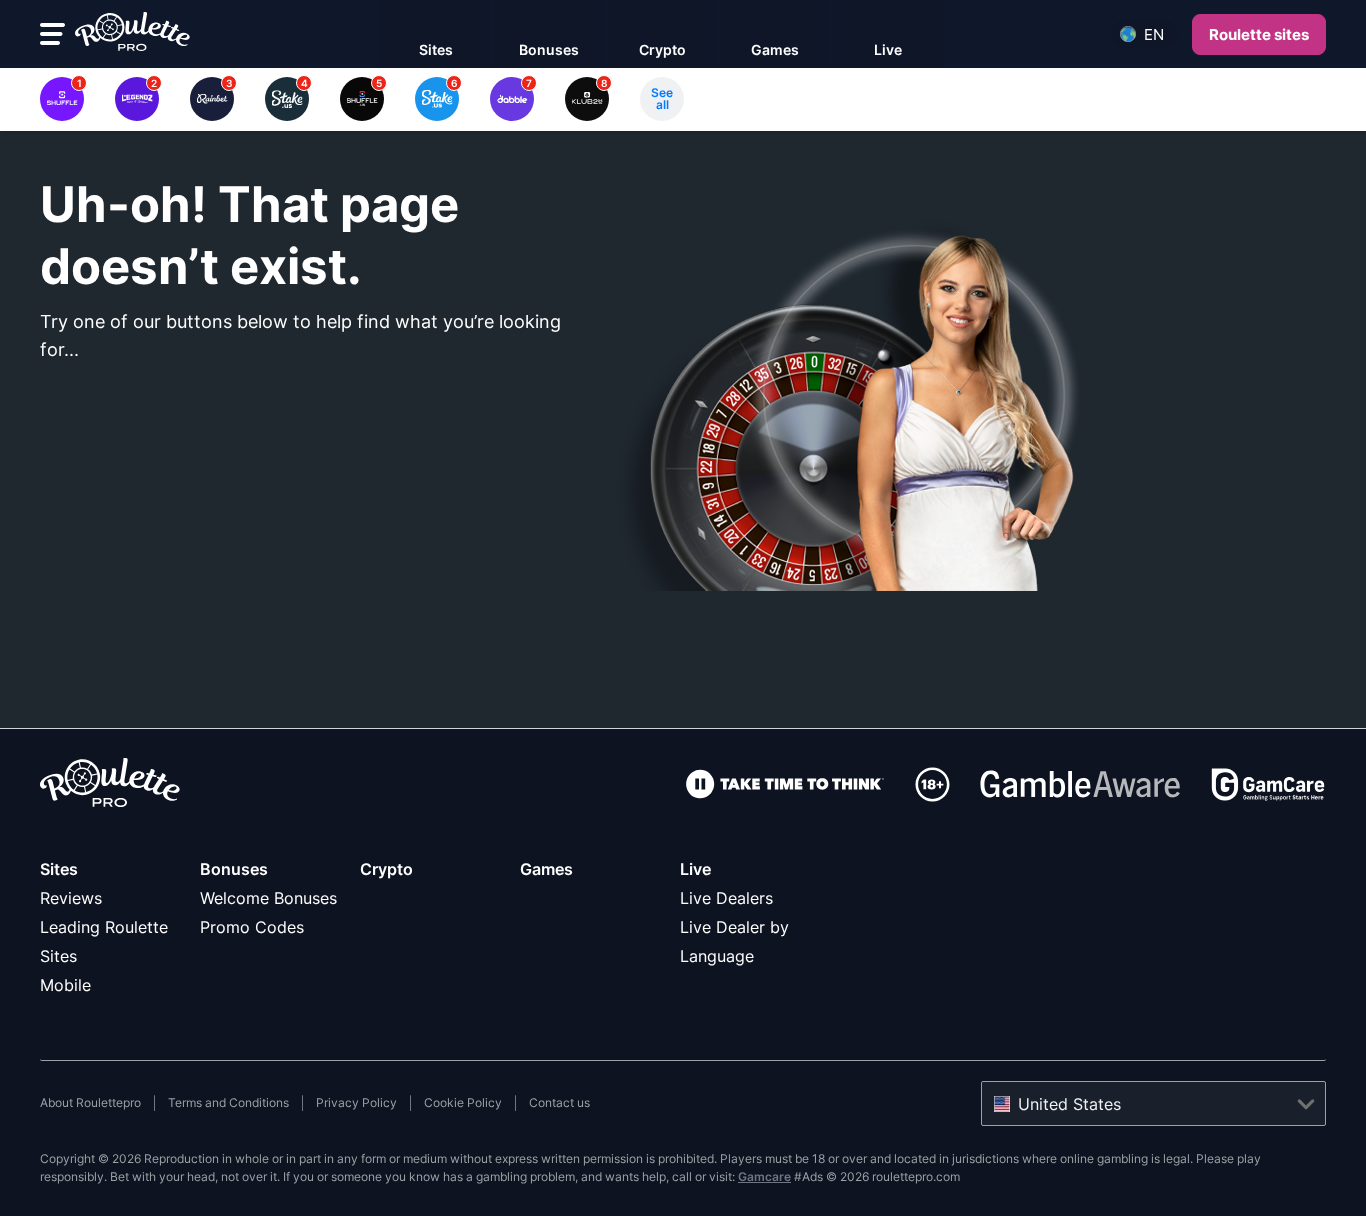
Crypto (386, 869)
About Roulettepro (90, 1102)
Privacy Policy (356, 1102)
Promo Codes (252, 927)
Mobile (65, 985)
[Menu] (52, 34)
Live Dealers (726, 898)
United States (1069, 1104)
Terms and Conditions (228, 1102)
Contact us (559, 1102)
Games (546, 869)
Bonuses (234, 869)
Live (695, 869)
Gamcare (764, 1176)
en (1154, 34)
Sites (59, 869)
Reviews (71, 898)
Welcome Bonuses (268, 898)
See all (662, 98)
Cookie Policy (463, 1102)
